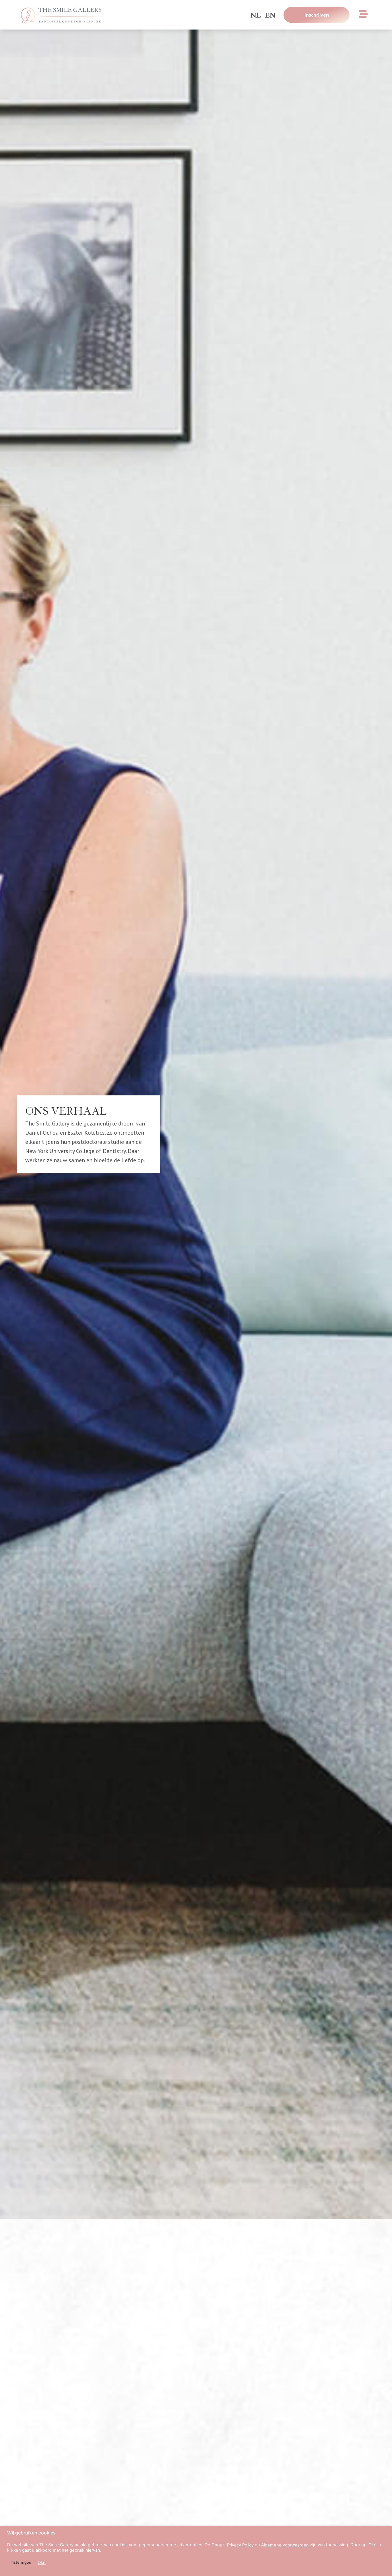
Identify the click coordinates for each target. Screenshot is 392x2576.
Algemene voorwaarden (285, 2545)
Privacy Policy (240, 2545)
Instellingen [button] (21, 2562)
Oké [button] (42, 2563)
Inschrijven (316, 15)
